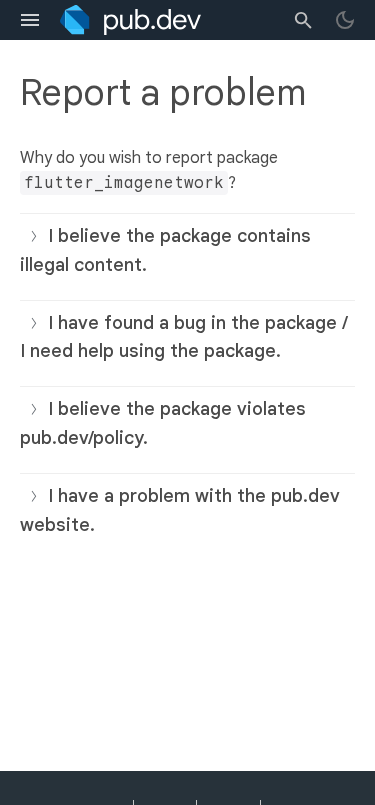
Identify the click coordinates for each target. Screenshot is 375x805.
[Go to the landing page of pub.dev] (130, 20)
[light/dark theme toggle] (345, 20)
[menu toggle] (30, 20)
